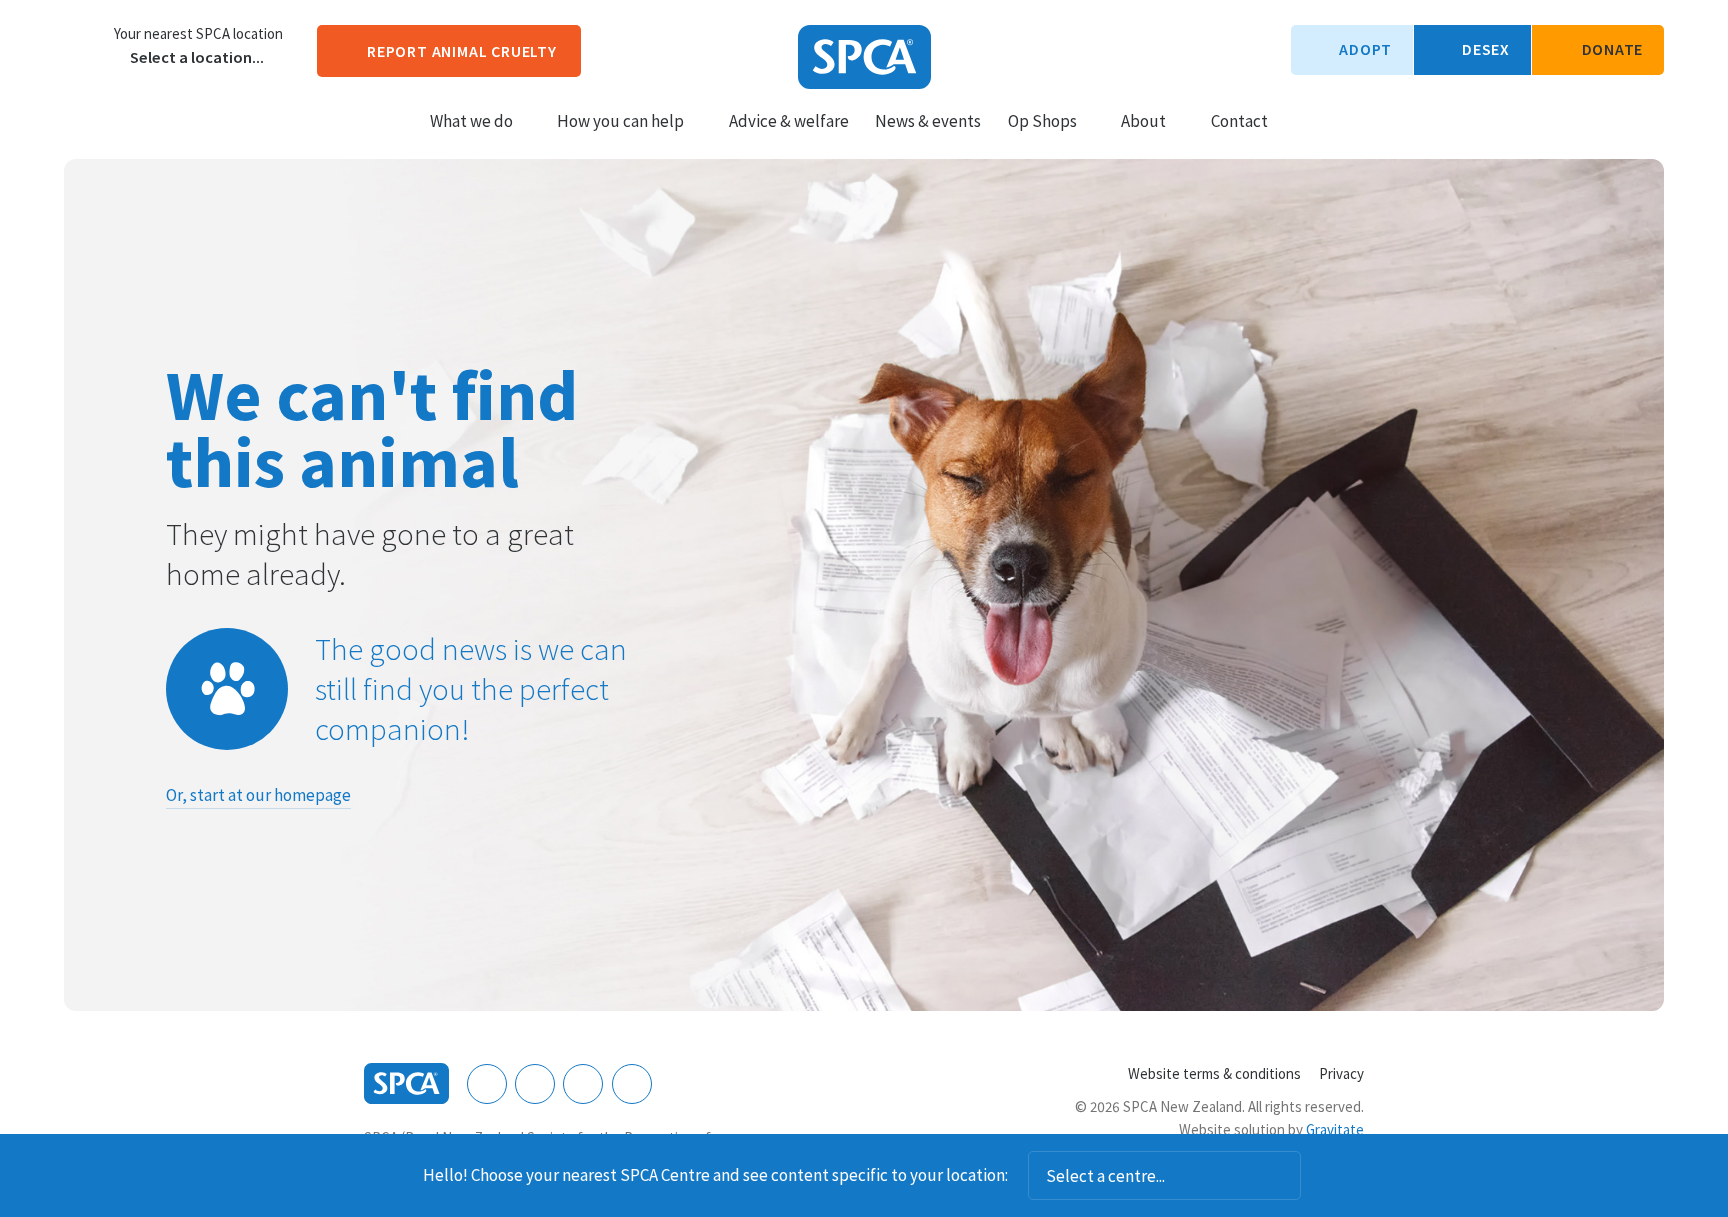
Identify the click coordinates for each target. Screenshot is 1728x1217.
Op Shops (1042, 121)
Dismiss (1328, 1176)
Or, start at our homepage (258, 795)
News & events (928, 121)
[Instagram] (535, 1084)
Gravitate (1335, 1129)
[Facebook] (487, 1084)
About (1143, 121)
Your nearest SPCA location (198, 34)
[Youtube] (583, 1084)
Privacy (1341, 1073)
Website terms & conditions (1214, 1073)
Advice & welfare (789, 121)
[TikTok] (632, 1084)
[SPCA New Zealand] (864, 57)
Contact (1239, 121)
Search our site (1300, 119)
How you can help (620, 121)
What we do (471, 121)
